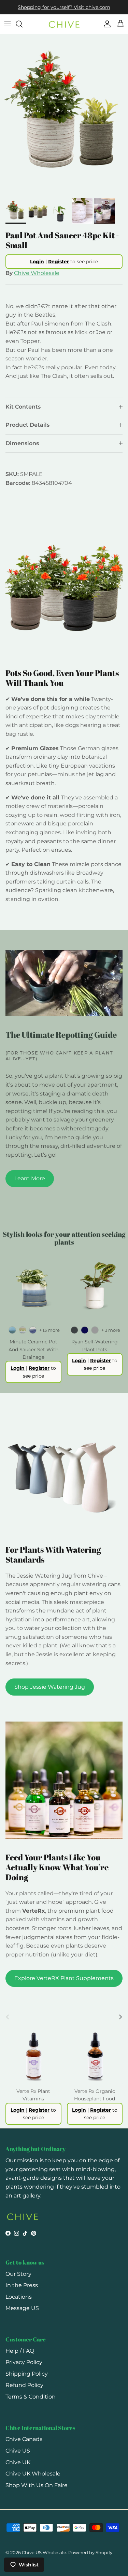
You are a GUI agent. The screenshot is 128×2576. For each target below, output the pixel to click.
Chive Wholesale (37, 273)
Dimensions (22, 443)
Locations (19, 2297)
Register (59, 262)
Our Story (18, 2274)
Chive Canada (24, 2439)
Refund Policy (24, 2385)
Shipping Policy (27, 2374)
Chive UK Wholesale (33, 2474)
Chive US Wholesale (44, 2552)
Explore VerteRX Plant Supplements (64, 1978)
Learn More (30, 1178)
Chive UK (18, 2462)
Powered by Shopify (90, 2552)
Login (37, 262)
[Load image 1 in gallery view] (64, 114)
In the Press (22, 2285)
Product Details (27, 425)
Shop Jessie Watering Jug (50, 1687)
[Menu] (8, 24)
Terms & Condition (31, 2397)
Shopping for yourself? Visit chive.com (64, 7)
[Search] (23, 24)
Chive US (18, 2451)
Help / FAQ (20, 2351)
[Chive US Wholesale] (64, 24)
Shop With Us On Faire (37, 2485)
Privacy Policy (24, 2362)
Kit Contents (23, 407)
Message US (22, 2308)
